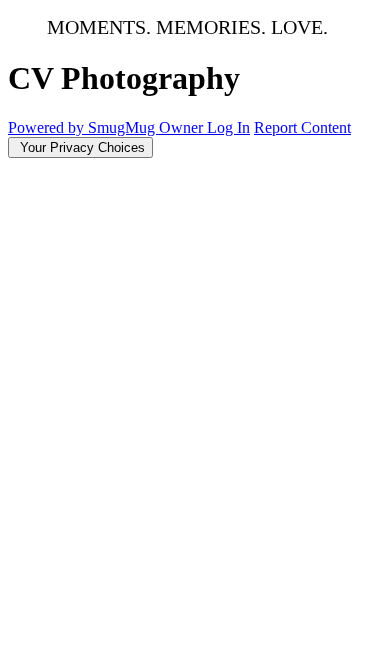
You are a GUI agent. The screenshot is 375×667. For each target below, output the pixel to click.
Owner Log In (204, 127)
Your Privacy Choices (80, 147)
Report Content (302, 127)
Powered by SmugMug (83, 127)
